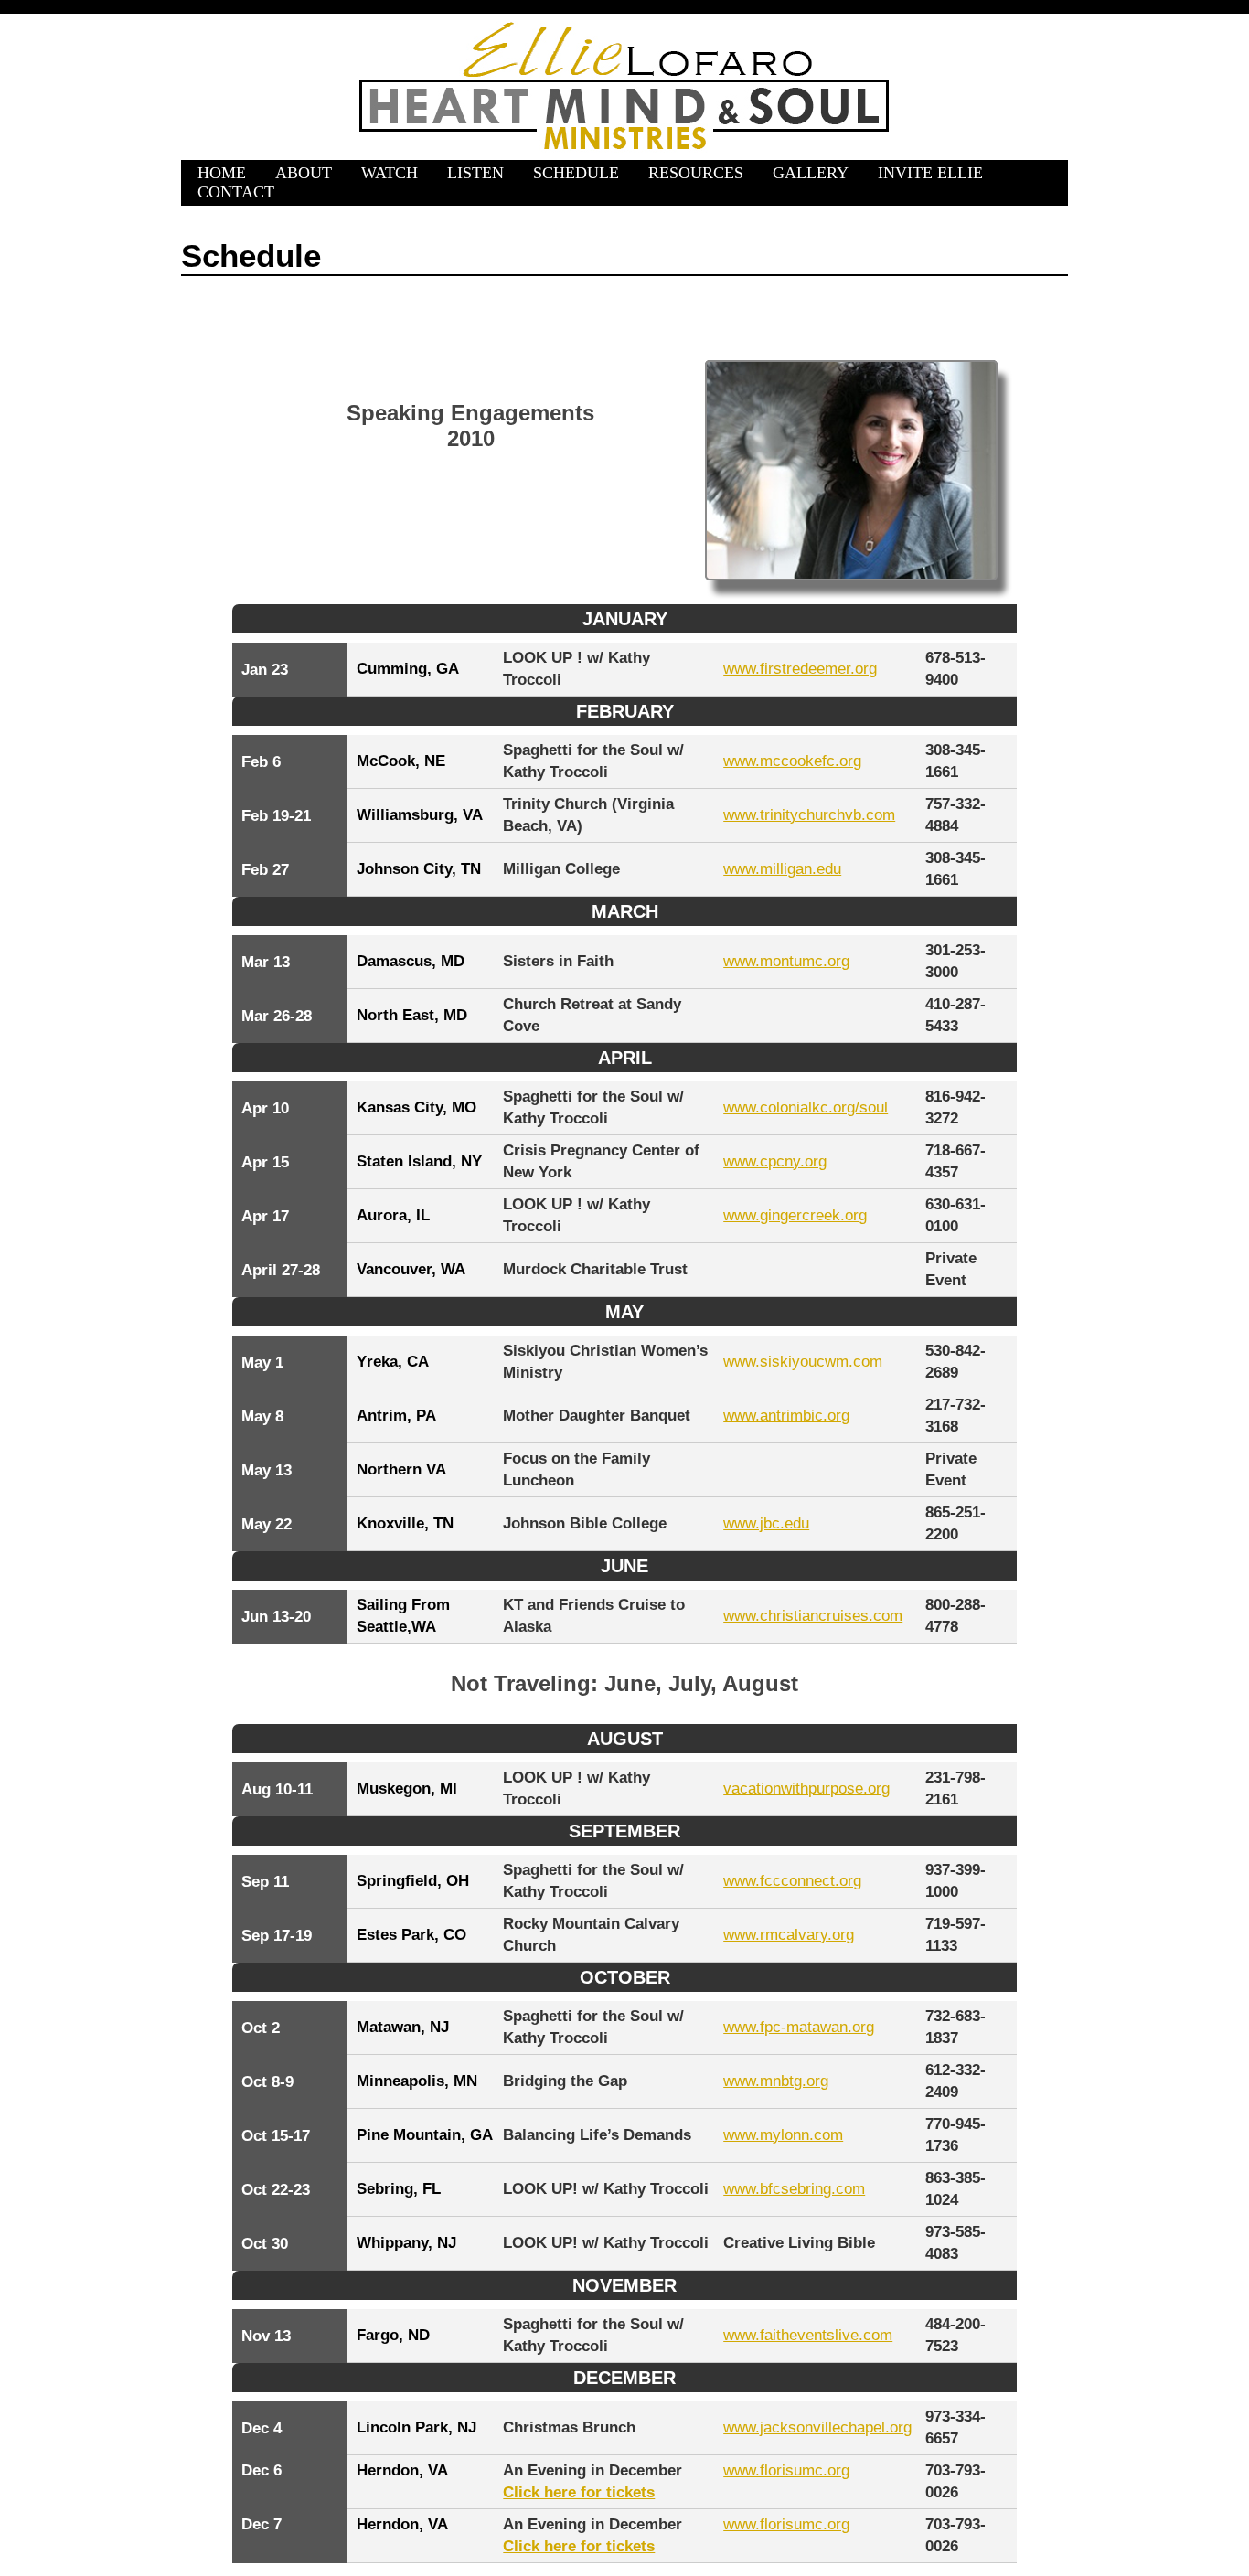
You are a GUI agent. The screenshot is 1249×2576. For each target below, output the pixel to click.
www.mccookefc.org (792, 761)
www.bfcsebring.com (794, 2189)
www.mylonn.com (783, 2135)
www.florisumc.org (786, 2470)
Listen (475, 173)
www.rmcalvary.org (789, 1935)
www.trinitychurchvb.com (809, 815)
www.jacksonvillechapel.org (817, 2427)
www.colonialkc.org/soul (806, 1107)
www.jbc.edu (766, 1523)
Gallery (811, 173)
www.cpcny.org (775, 1161)
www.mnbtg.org (776, 2081)
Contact (236, 192)
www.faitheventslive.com (808, 2335)
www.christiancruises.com (813, 1616)
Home (222, 173)
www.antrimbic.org (786, 1416)
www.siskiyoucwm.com (803, 1362)
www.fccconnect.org (792, 1881)
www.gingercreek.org (795, 1215)
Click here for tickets (579, 2492)
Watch (390, 173)
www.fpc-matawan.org (799, 2027)
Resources (696, 173)
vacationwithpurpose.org (806, 1788)
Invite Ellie (930, 173)
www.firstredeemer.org (800, 669)
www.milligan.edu (782, 869)
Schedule (576, 173)
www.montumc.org (786, 961)
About (304, 173)
